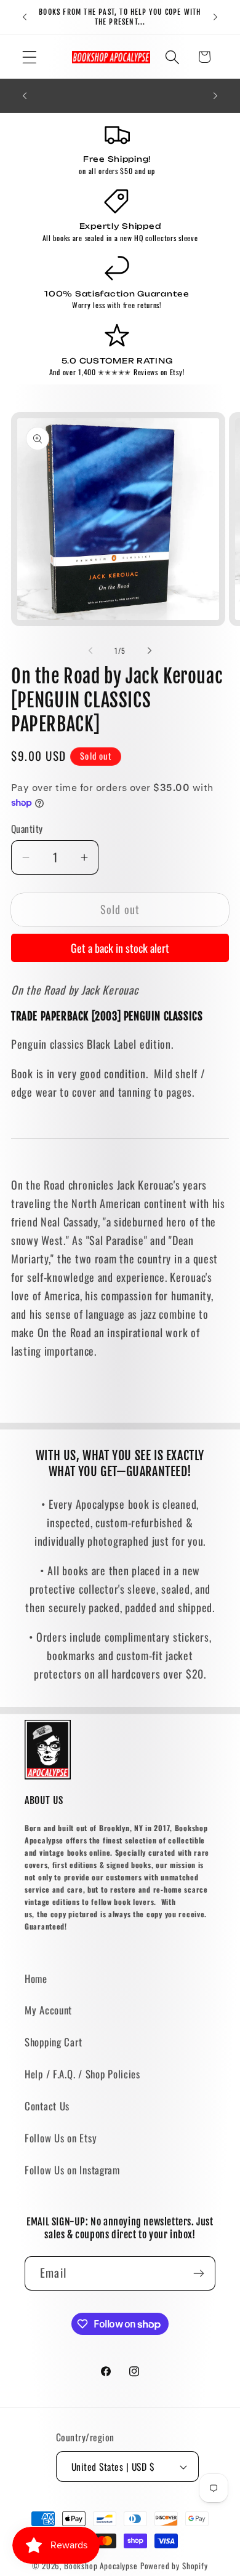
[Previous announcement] (25, 17)
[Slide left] (90, 651)
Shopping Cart (53, 2042)
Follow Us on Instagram (72, 2170)
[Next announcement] (215, 17)
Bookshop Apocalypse (101, 2566)
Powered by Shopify (174, 2566)
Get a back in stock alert (120, 948)
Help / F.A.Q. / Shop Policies (82, 2074)
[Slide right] (150, 651)
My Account (48, 2010)
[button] (30, 57)
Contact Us (47, 2106)
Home (36, 1978)
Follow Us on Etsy (61, 2138)
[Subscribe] (198, 2273)
